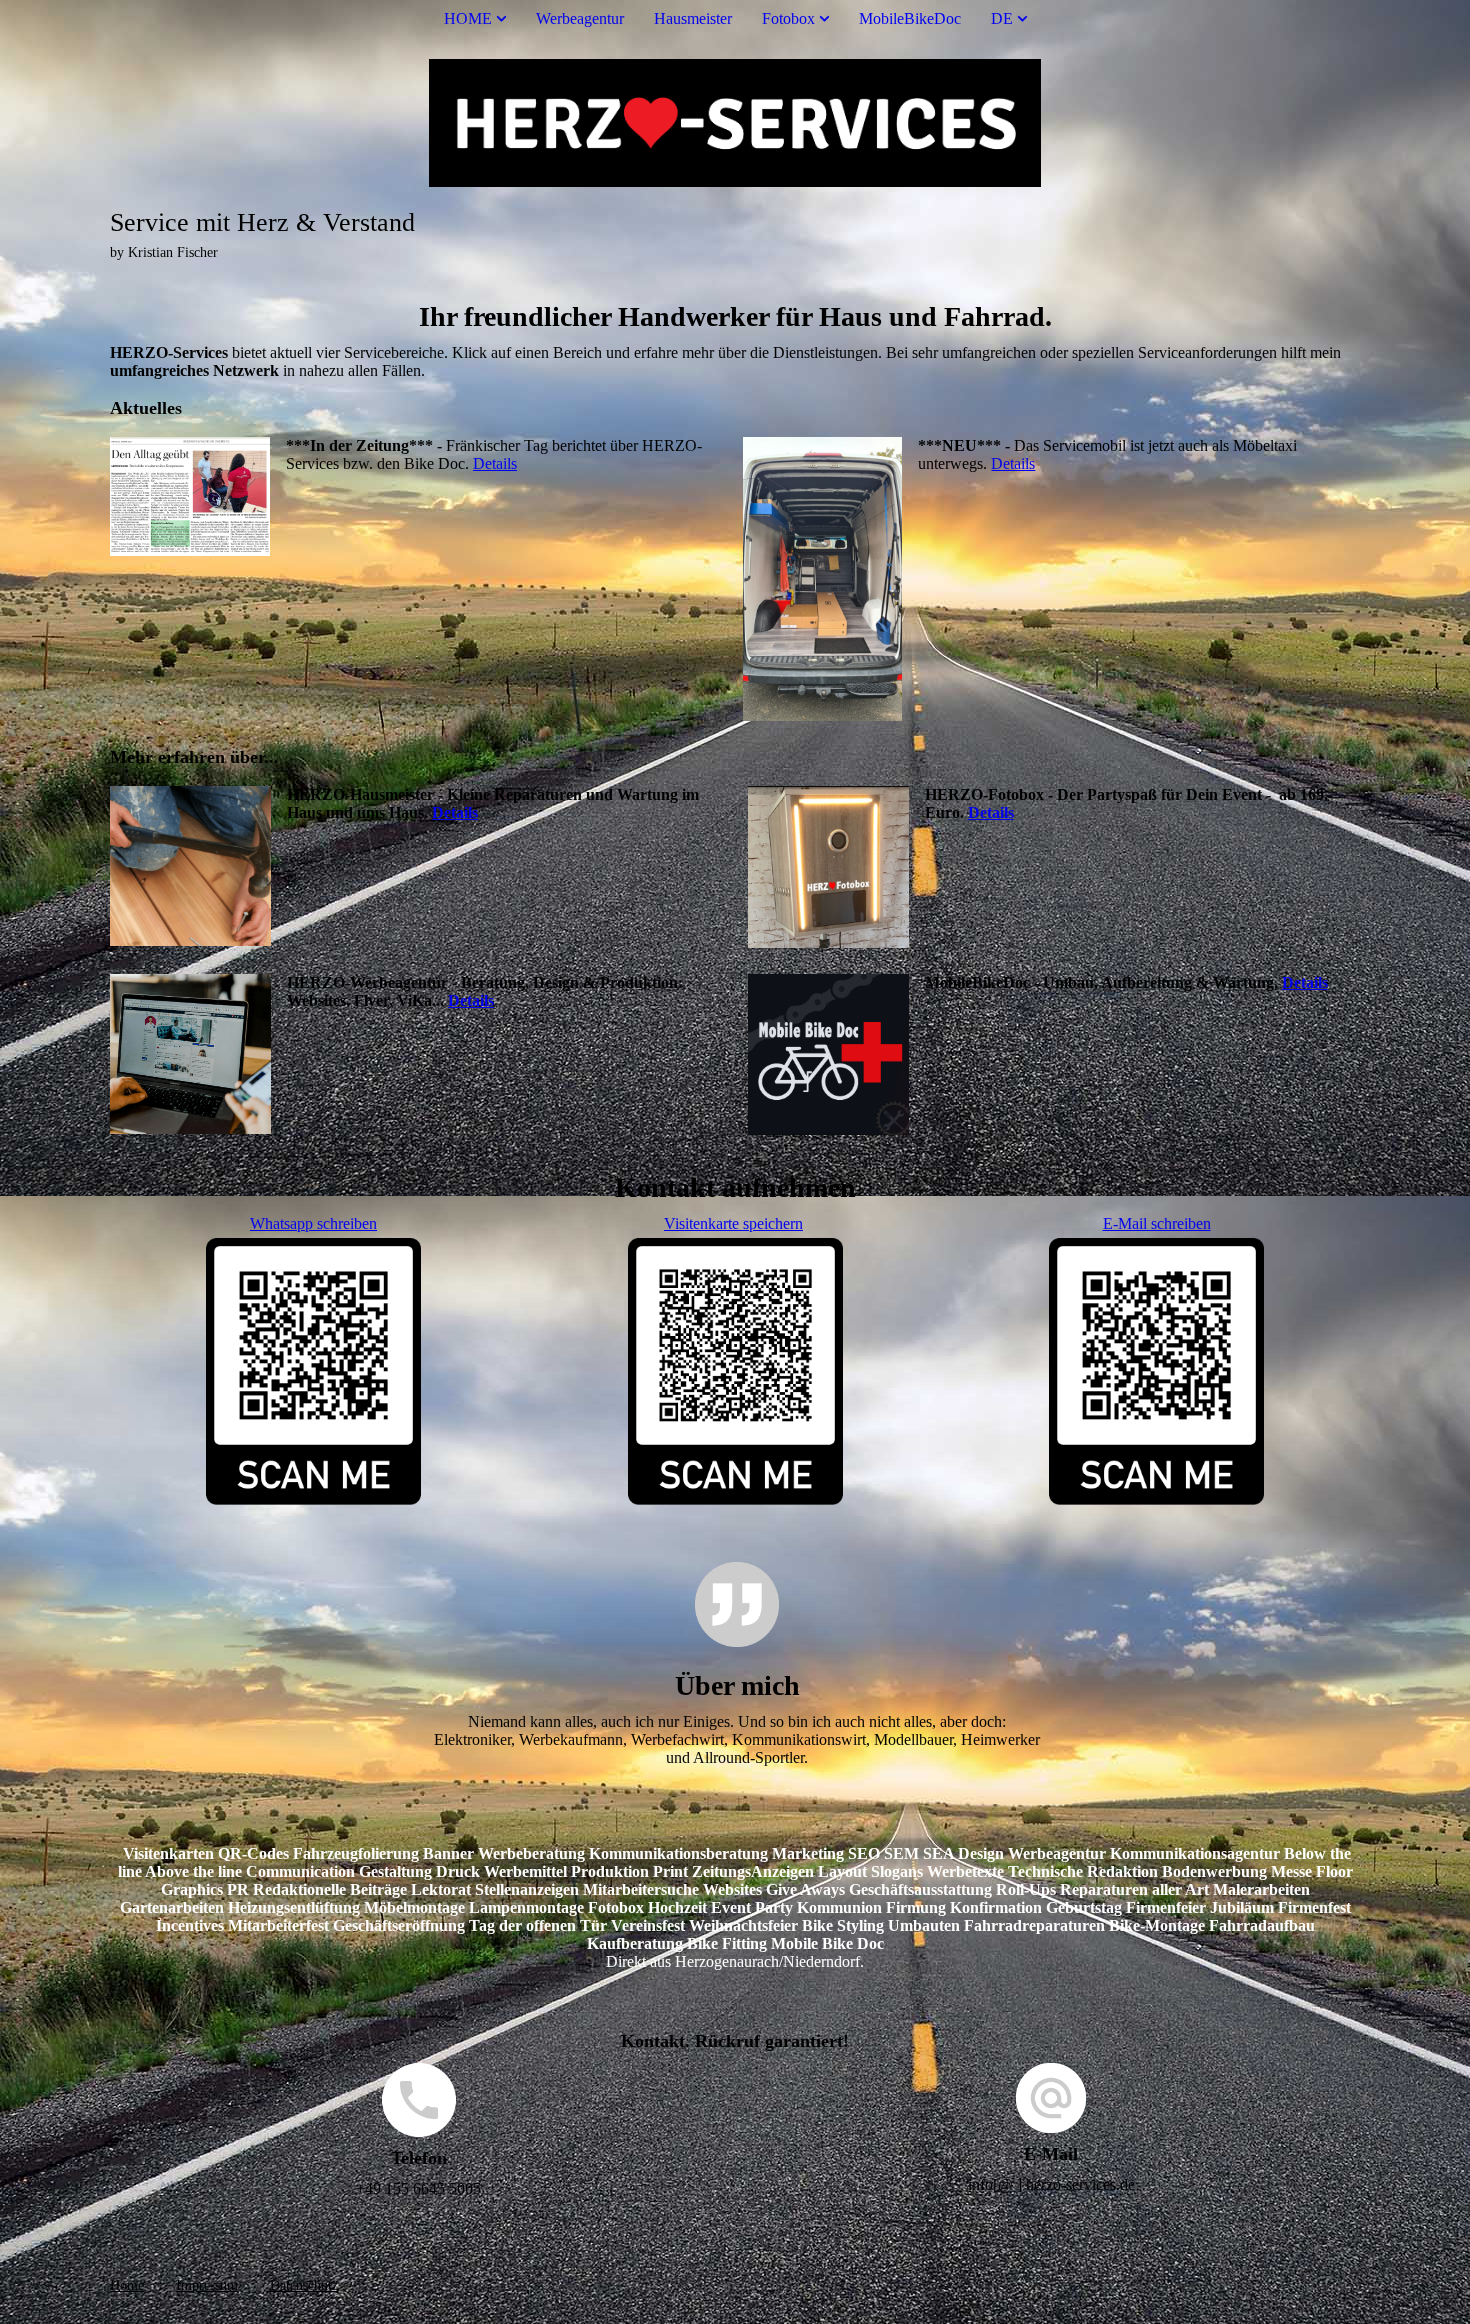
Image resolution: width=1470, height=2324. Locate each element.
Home (127, 2285)
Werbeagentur (580, 18)
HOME (468, 18)
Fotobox (788, 18)
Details (495, 463)
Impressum (207, 2285)
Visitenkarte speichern (733, 1223)
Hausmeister (693, 18)
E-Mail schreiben (1157, 1223)
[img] (735, 123)
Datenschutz (304, 2285)
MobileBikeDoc (910, 18)
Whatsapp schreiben (313, 1223)
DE (1002, 18)
